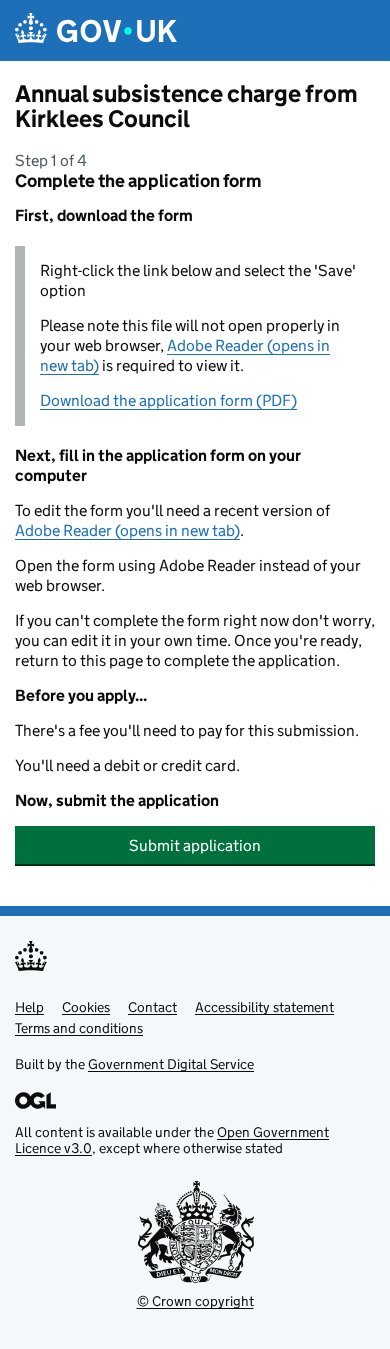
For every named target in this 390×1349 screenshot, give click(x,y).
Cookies (86, 1007)
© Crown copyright (195, 1301)
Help (29, 1007)
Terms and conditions (79, 1028)
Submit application (195, 845)
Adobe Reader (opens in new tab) (127, 530)
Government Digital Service (171, 1064)
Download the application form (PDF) (168, 400)
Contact (152, 1007)
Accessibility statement (264, 1007)
